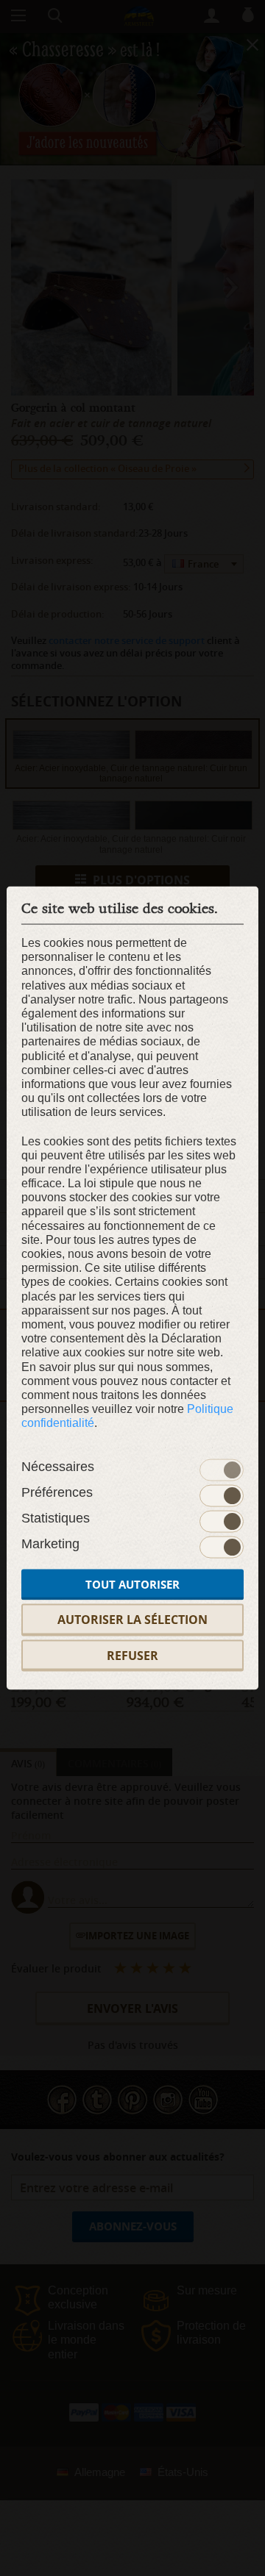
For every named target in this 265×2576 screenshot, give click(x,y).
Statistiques (56, 1518)
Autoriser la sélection (132, 1620)
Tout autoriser (132, 1585)
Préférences (57, 1492)
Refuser (132, 1655)
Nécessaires (58, 1467)
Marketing (50, 1544)
